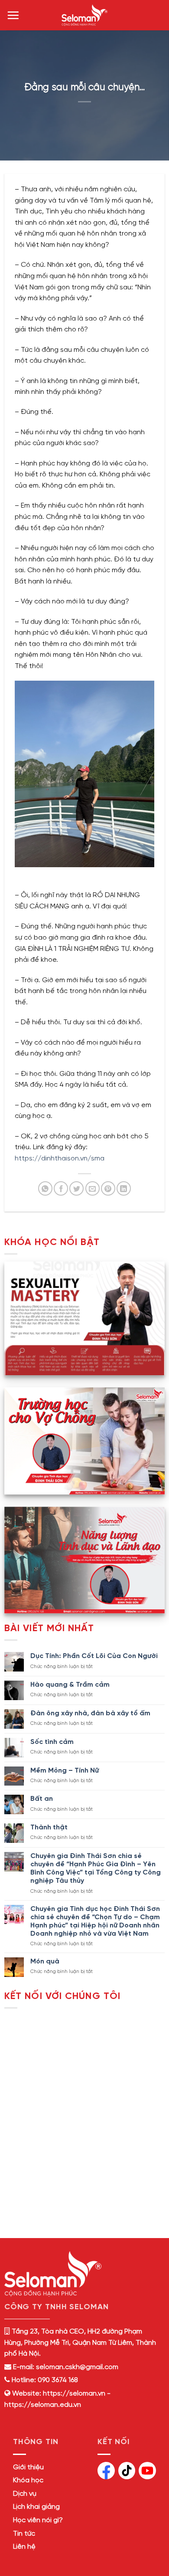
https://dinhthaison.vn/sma (60, 1159)
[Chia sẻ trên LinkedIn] (124, 1188)
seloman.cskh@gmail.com (77, 2367)
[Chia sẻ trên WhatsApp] (45, 1188)
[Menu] (13, 15)
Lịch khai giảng (36, 2507)
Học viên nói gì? (38, 2520)
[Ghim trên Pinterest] (108, 1188)
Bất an (42, 1799)
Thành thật (49, 1827)
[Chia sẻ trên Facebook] (61, 1188)
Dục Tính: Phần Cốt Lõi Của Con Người (94, 1656)
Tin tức (24, 2534)
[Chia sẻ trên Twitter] (76, 1188)
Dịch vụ (25, 2494)
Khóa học (28, 2480)
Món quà (45, 1961)
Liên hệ (24, 2547)
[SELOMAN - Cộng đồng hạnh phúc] (84, 15)
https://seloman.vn (74, 2394)
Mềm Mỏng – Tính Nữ (65, 1771)
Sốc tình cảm (52, 1742)
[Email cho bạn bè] (93, 1188)
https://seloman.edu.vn (43, 2405)
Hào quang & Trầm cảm (70, 1685)
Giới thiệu (28, 2467)
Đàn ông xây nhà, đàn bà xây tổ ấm (90, 1713)
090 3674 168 (57, 2380)
